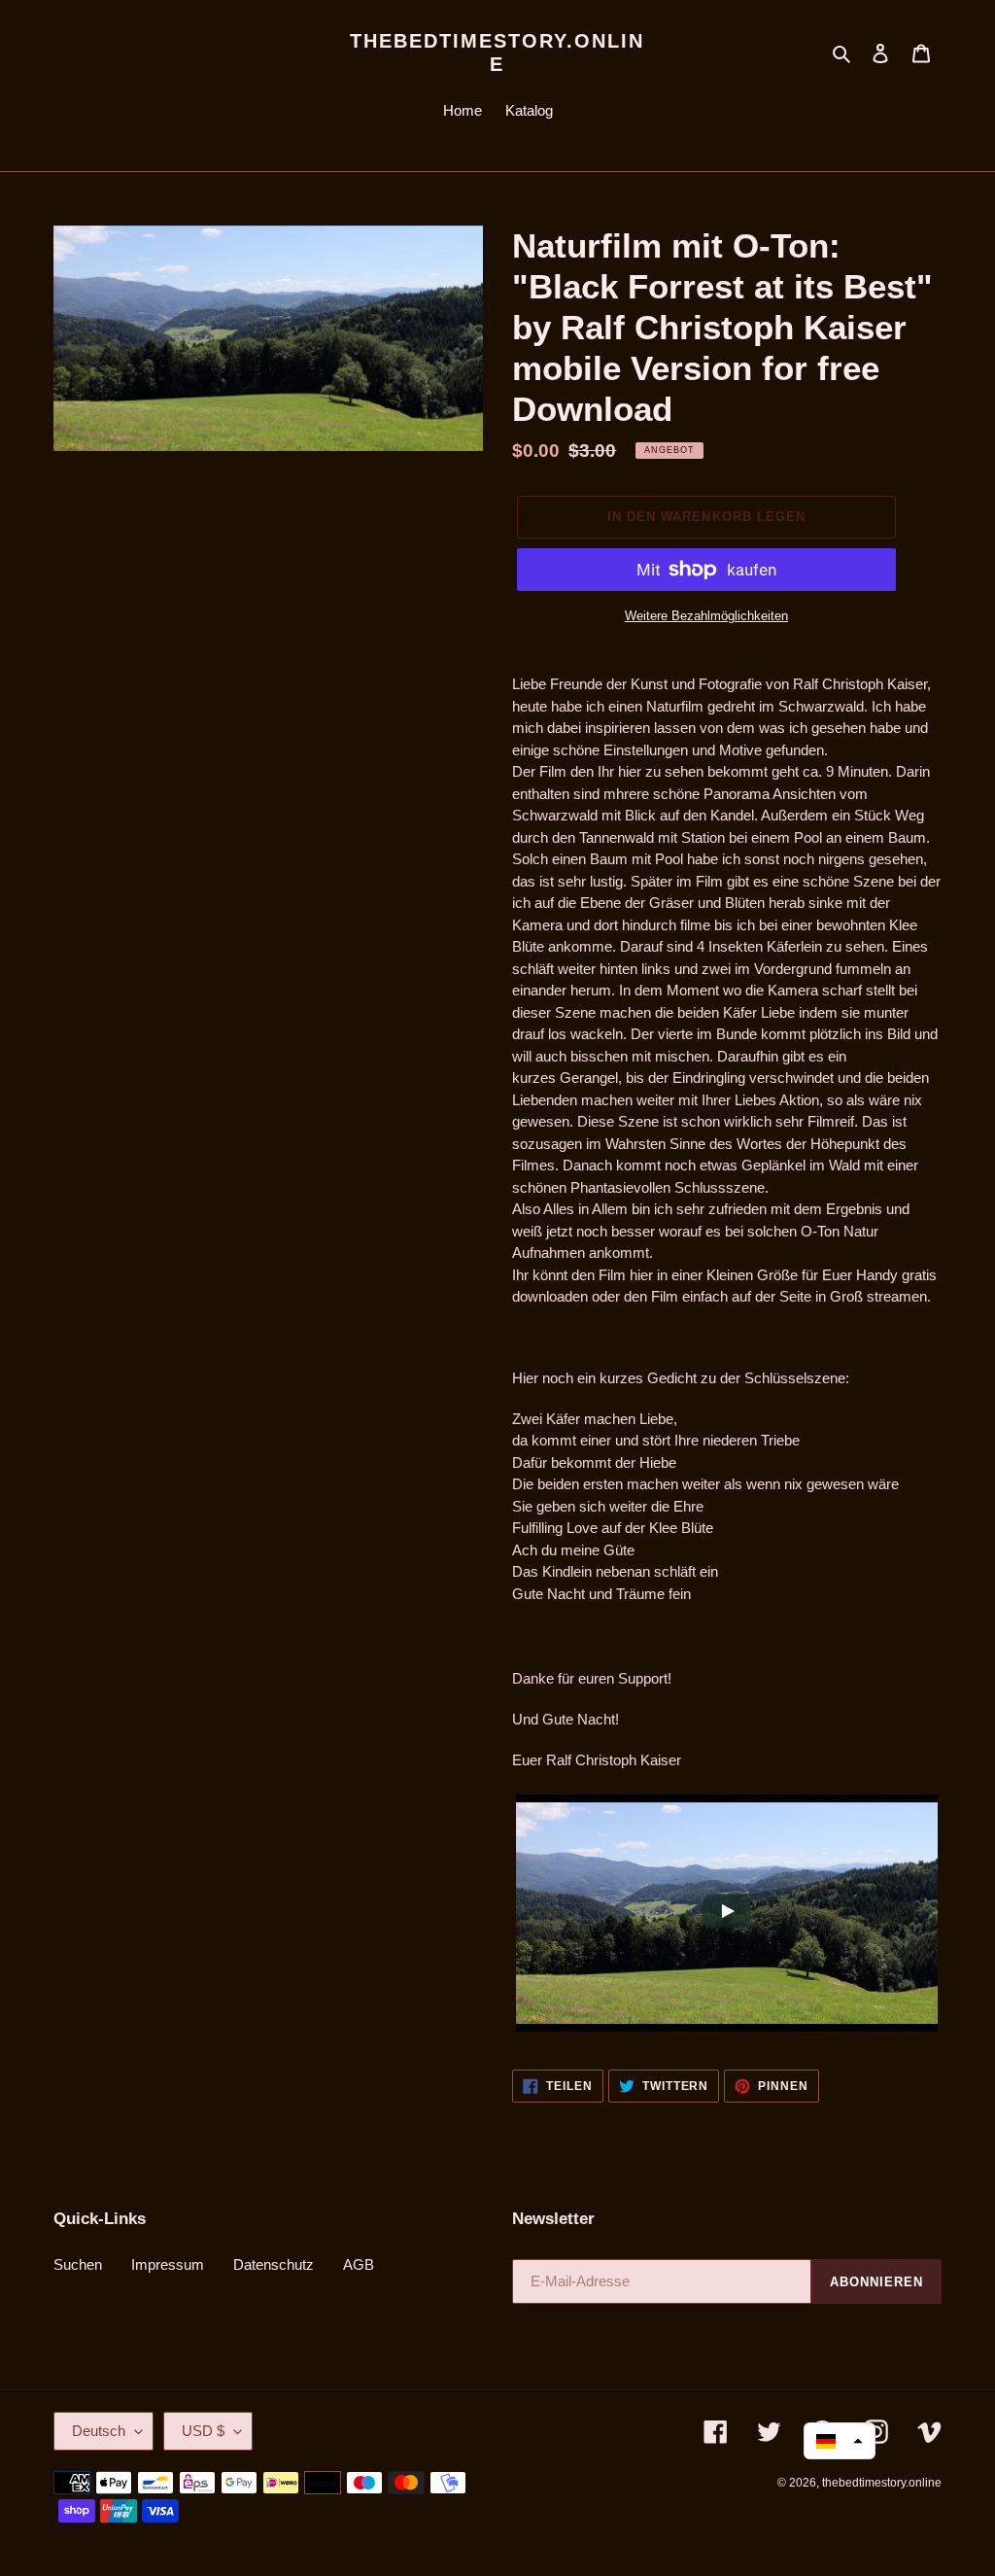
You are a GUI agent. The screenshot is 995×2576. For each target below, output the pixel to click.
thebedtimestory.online (497, 52)
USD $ (203, 2431)
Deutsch (99, 2431)
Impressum (168, 2264)
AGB (359, 2264)
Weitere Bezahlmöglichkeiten (706, 616)
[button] (840, 2441)
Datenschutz (274, 2264)
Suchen (78, 2264)
